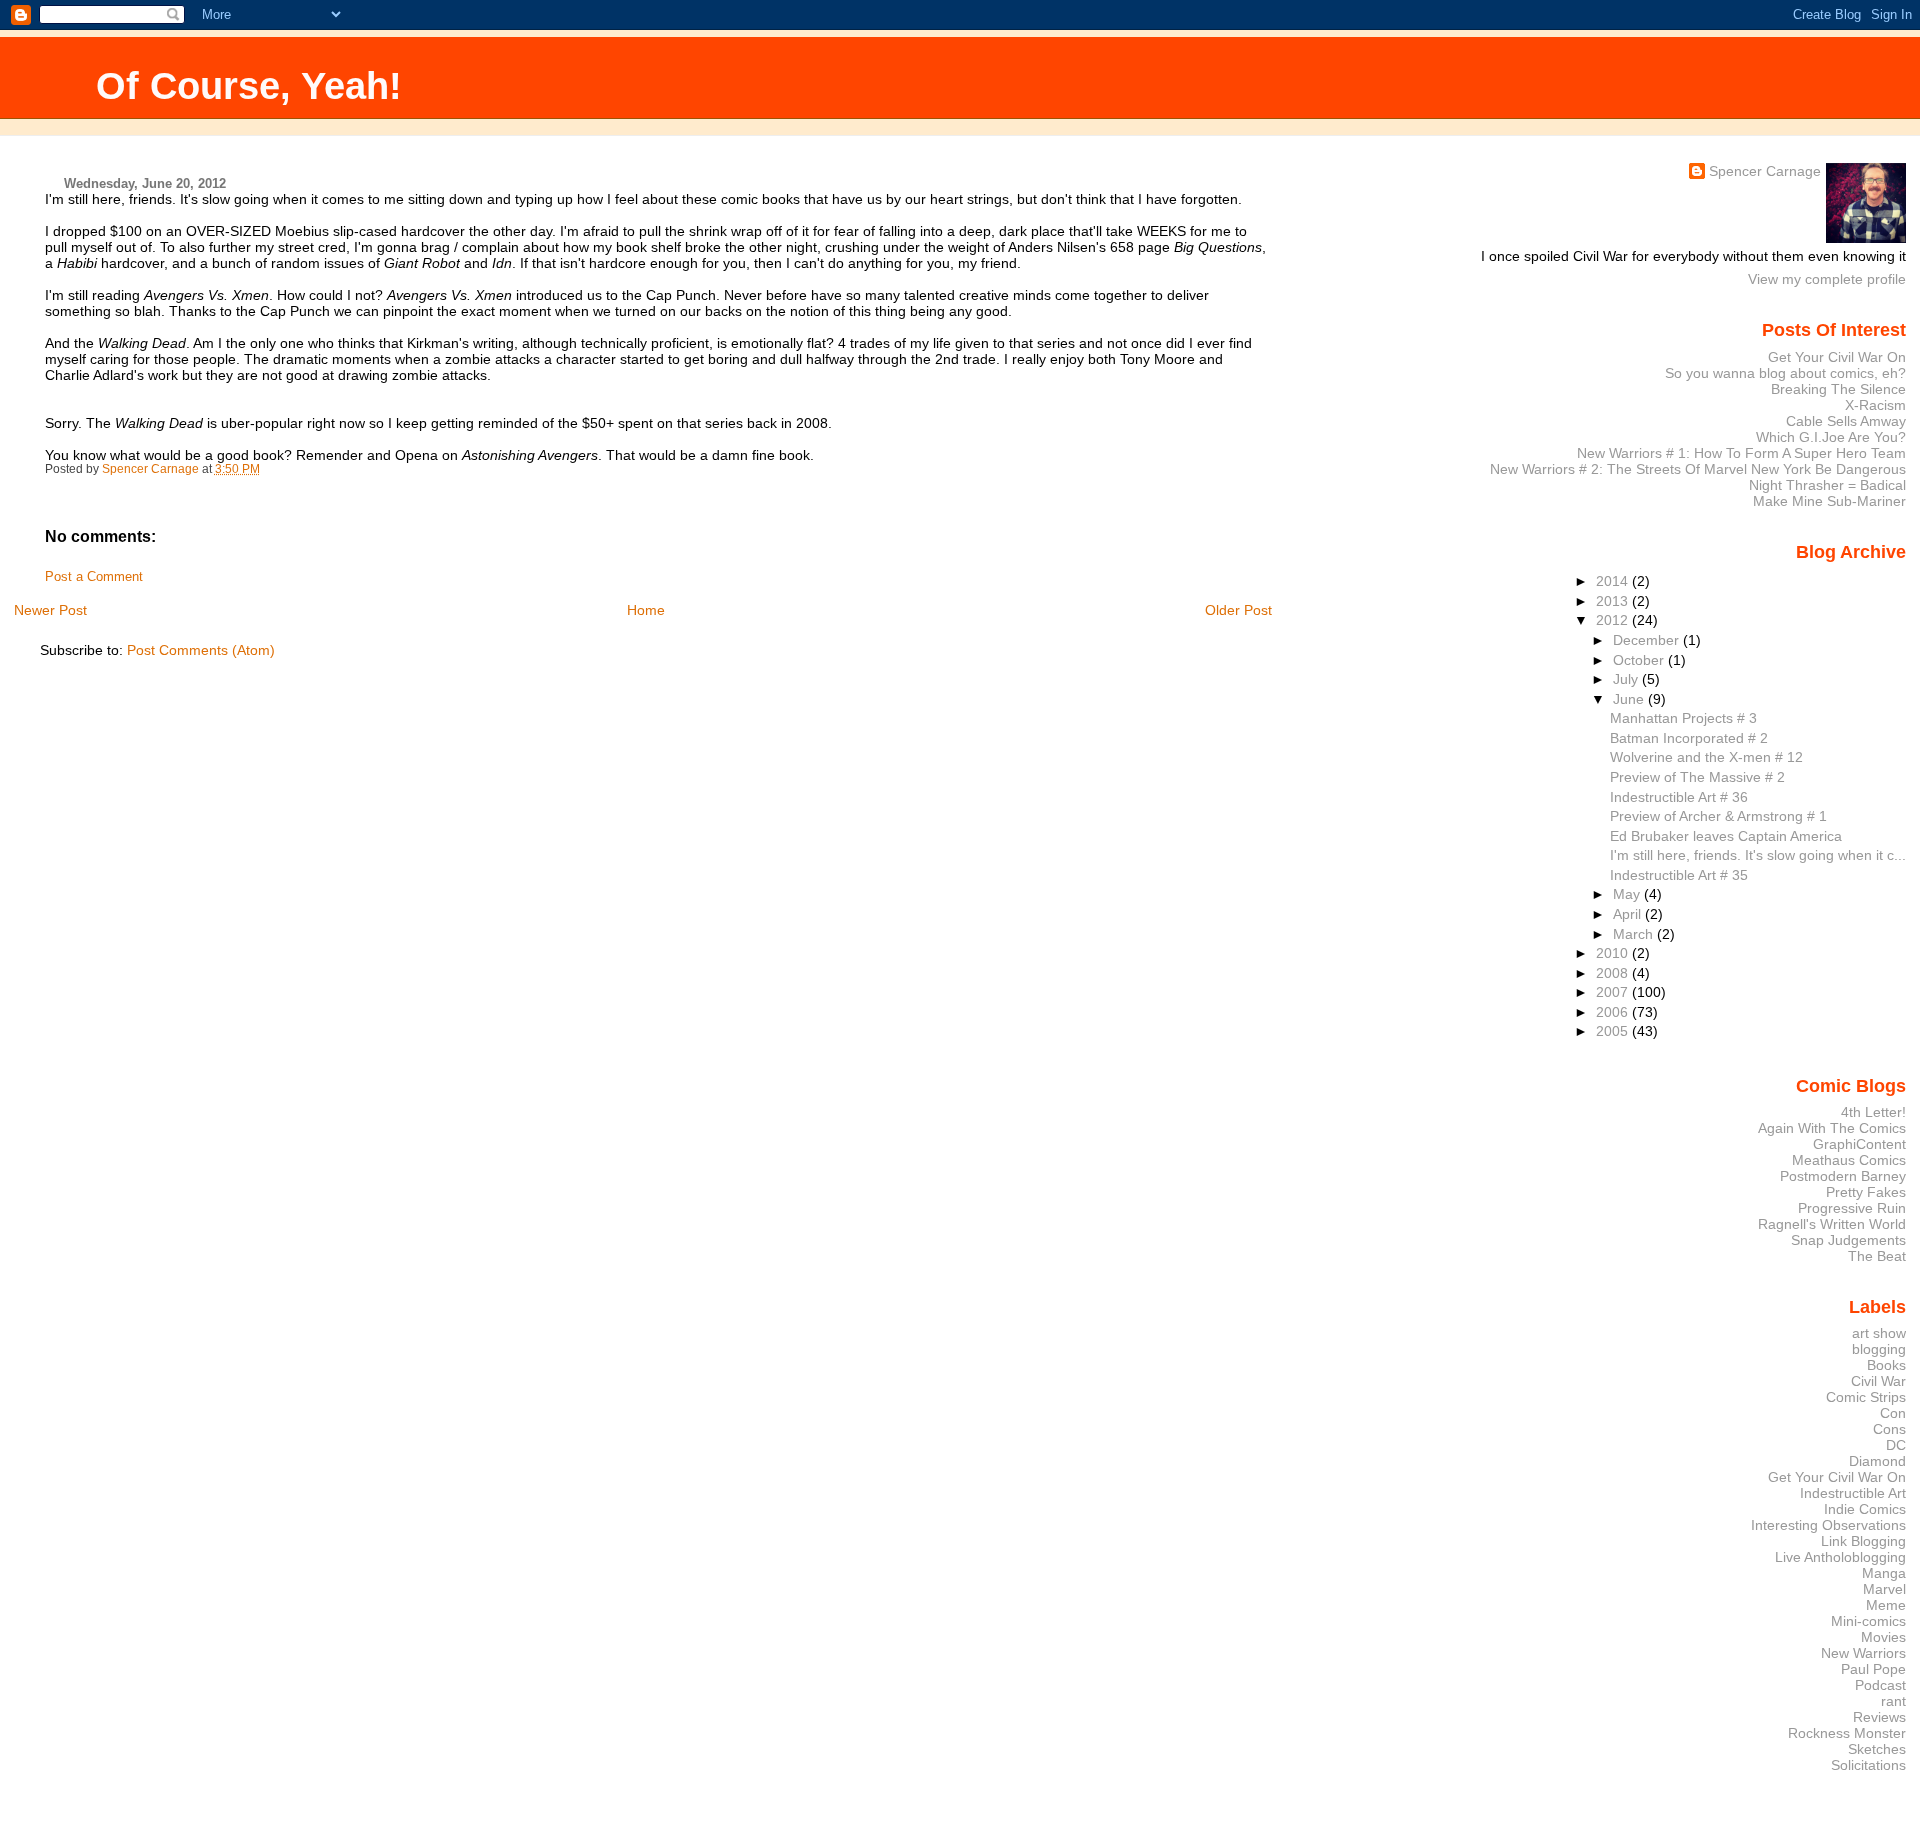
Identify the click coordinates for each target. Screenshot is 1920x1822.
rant (1893, 1701)
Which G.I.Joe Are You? (1831, 437)
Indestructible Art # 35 (1679, 875)
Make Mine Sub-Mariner (1829, 501)
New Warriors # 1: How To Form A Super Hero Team (1741, 453)
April (1629, 914)
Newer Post (50, 610)
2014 (1614, 581)
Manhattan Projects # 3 (1683, 718)
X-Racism (1875, 405)
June (1630, 699)
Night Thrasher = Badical (1827, 485)
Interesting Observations (1828, 1525)
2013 (1614, 601)
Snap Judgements (1848, 1240)
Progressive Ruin (1852, 1208)
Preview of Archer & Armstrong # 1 (1718, 816)
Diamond (1877, 1461)
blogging (1879, 1349)
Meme (1886, 1605)
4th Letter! (1873, 1112)
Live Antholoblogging (1840, 1557)
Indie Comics (1865, 1509)
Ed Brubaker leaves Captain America (1726, 836)
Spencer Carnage (1765, 171)
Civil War (1878, 1381)
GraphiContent (1859, 1144)
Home (646, 610)
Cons (1889, 1429)
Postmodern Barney (1843, 1176)
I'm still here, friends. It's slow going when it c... (1758, 855)
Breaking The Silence (1838, 389)
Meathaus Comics (1849, 1160)
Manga (1884, 1573)
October (1640, 660)
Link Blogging (1863, 1541)
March (1635, 934)
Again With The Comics (1832, 1128)
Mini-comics (1868, 1621)
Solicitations (1868, 1765)
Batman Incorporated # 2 (1689, 738)
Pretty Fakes (1866, 1192)
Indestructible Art (1853, 1493)
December (1648, 640)
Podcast (1880, 1685)
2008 (1614, 973)
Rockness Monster (1847, 1733)
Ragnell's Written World (1832, 1224)
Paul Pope (1873, 1669)
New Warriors (1863, 1653)
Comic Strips (1866, 1397)
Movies (1883, 1637)
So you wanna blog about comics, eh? (1785, 373)
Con (1893, 1413)
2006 (1614, 1012)
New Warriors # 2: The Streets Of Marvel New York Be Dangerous (1698, 469)
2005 (1614, 1031)
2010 (1614, 953)
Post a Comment (94, 577)
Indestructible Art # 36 (1679, 797)
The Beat (1877, 1256)
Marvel (1884, 1589)
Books (1886, 1365)
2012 (1614, 620)
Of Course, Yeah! (249, 85)
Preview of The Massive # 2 (1697, 777)
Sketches (1877, 1749)
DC (1896, 1445)
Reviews (1879, 1717)
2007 (1614, 992)
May (1628, 894)
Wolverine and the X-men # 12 (1706, 757)
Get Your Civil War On (1837, 357)
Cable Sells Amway (1846, 421)
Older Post (1238, 610)
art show (1879, 1333)
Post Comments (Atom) (201, 650)
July (1627, 679)
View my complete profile (1827, 279)
